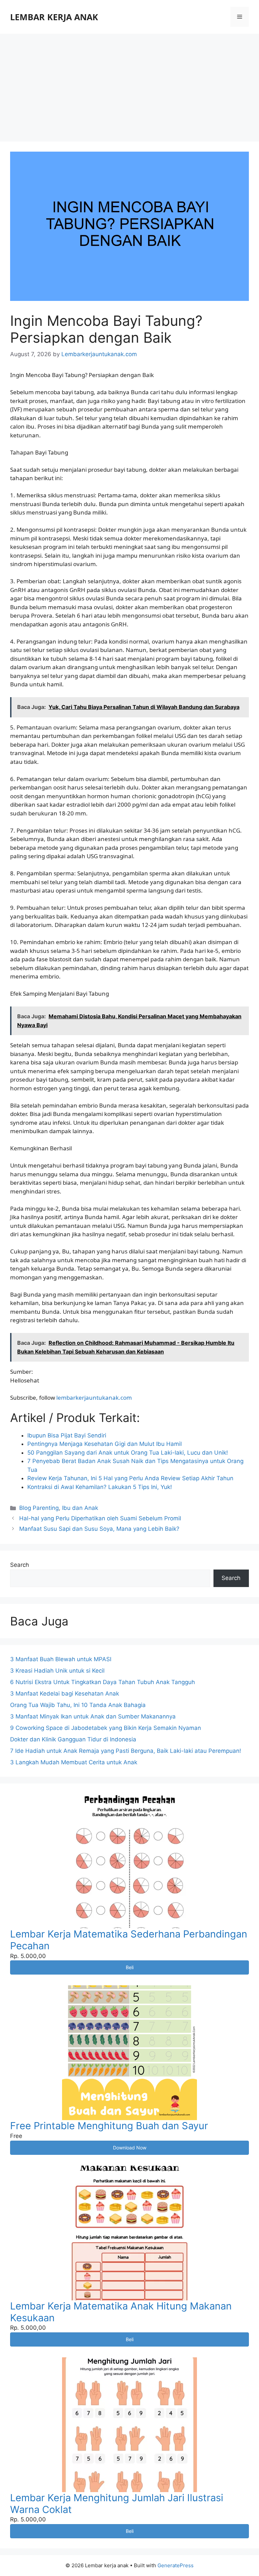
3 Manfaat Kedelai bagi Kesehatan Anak (65, 1694)
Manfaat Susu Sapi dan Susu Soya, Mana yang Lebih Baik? (99, 1529)
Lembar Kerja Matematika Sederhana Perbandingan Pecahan (129, 1940)
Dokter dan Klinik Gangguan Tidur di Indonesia (73, 1739)
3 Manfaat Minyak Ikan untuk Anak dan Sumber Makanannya (93, 1716)
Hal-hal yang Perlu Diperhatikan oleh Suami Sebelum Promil (100, 1518)
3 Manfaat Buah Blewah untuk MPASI (61, 1659)
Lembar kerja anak (54, 17)
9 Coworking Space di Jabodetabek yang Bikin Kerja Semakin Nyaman (106, 1728)
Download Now (130, 2148)
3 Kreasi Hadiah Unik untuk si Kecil (57, 1671)
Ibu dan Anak (80, 1508)
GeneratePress (176, 2565)
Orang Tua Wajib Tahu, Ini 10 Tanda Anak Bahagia (78, 1705)
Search (20, 1565)
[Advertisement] (129, 84)
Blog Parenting (39, 1508)
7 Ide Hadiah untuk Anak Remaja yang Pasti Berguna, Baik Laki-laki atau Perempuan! (126, 1751)
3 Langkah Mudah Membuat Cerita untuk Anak (74, 1762)
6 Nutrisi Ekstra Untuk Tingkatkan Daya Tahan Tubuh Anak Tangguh (103, 1682)
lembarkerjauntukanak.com (94, 1398)
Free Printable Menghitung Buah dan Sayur (109, 2126)
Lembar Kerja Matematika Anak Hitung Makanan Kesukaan (121, 2312)
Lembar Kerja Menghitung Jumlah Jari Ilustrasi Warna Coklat (117, 2504)
